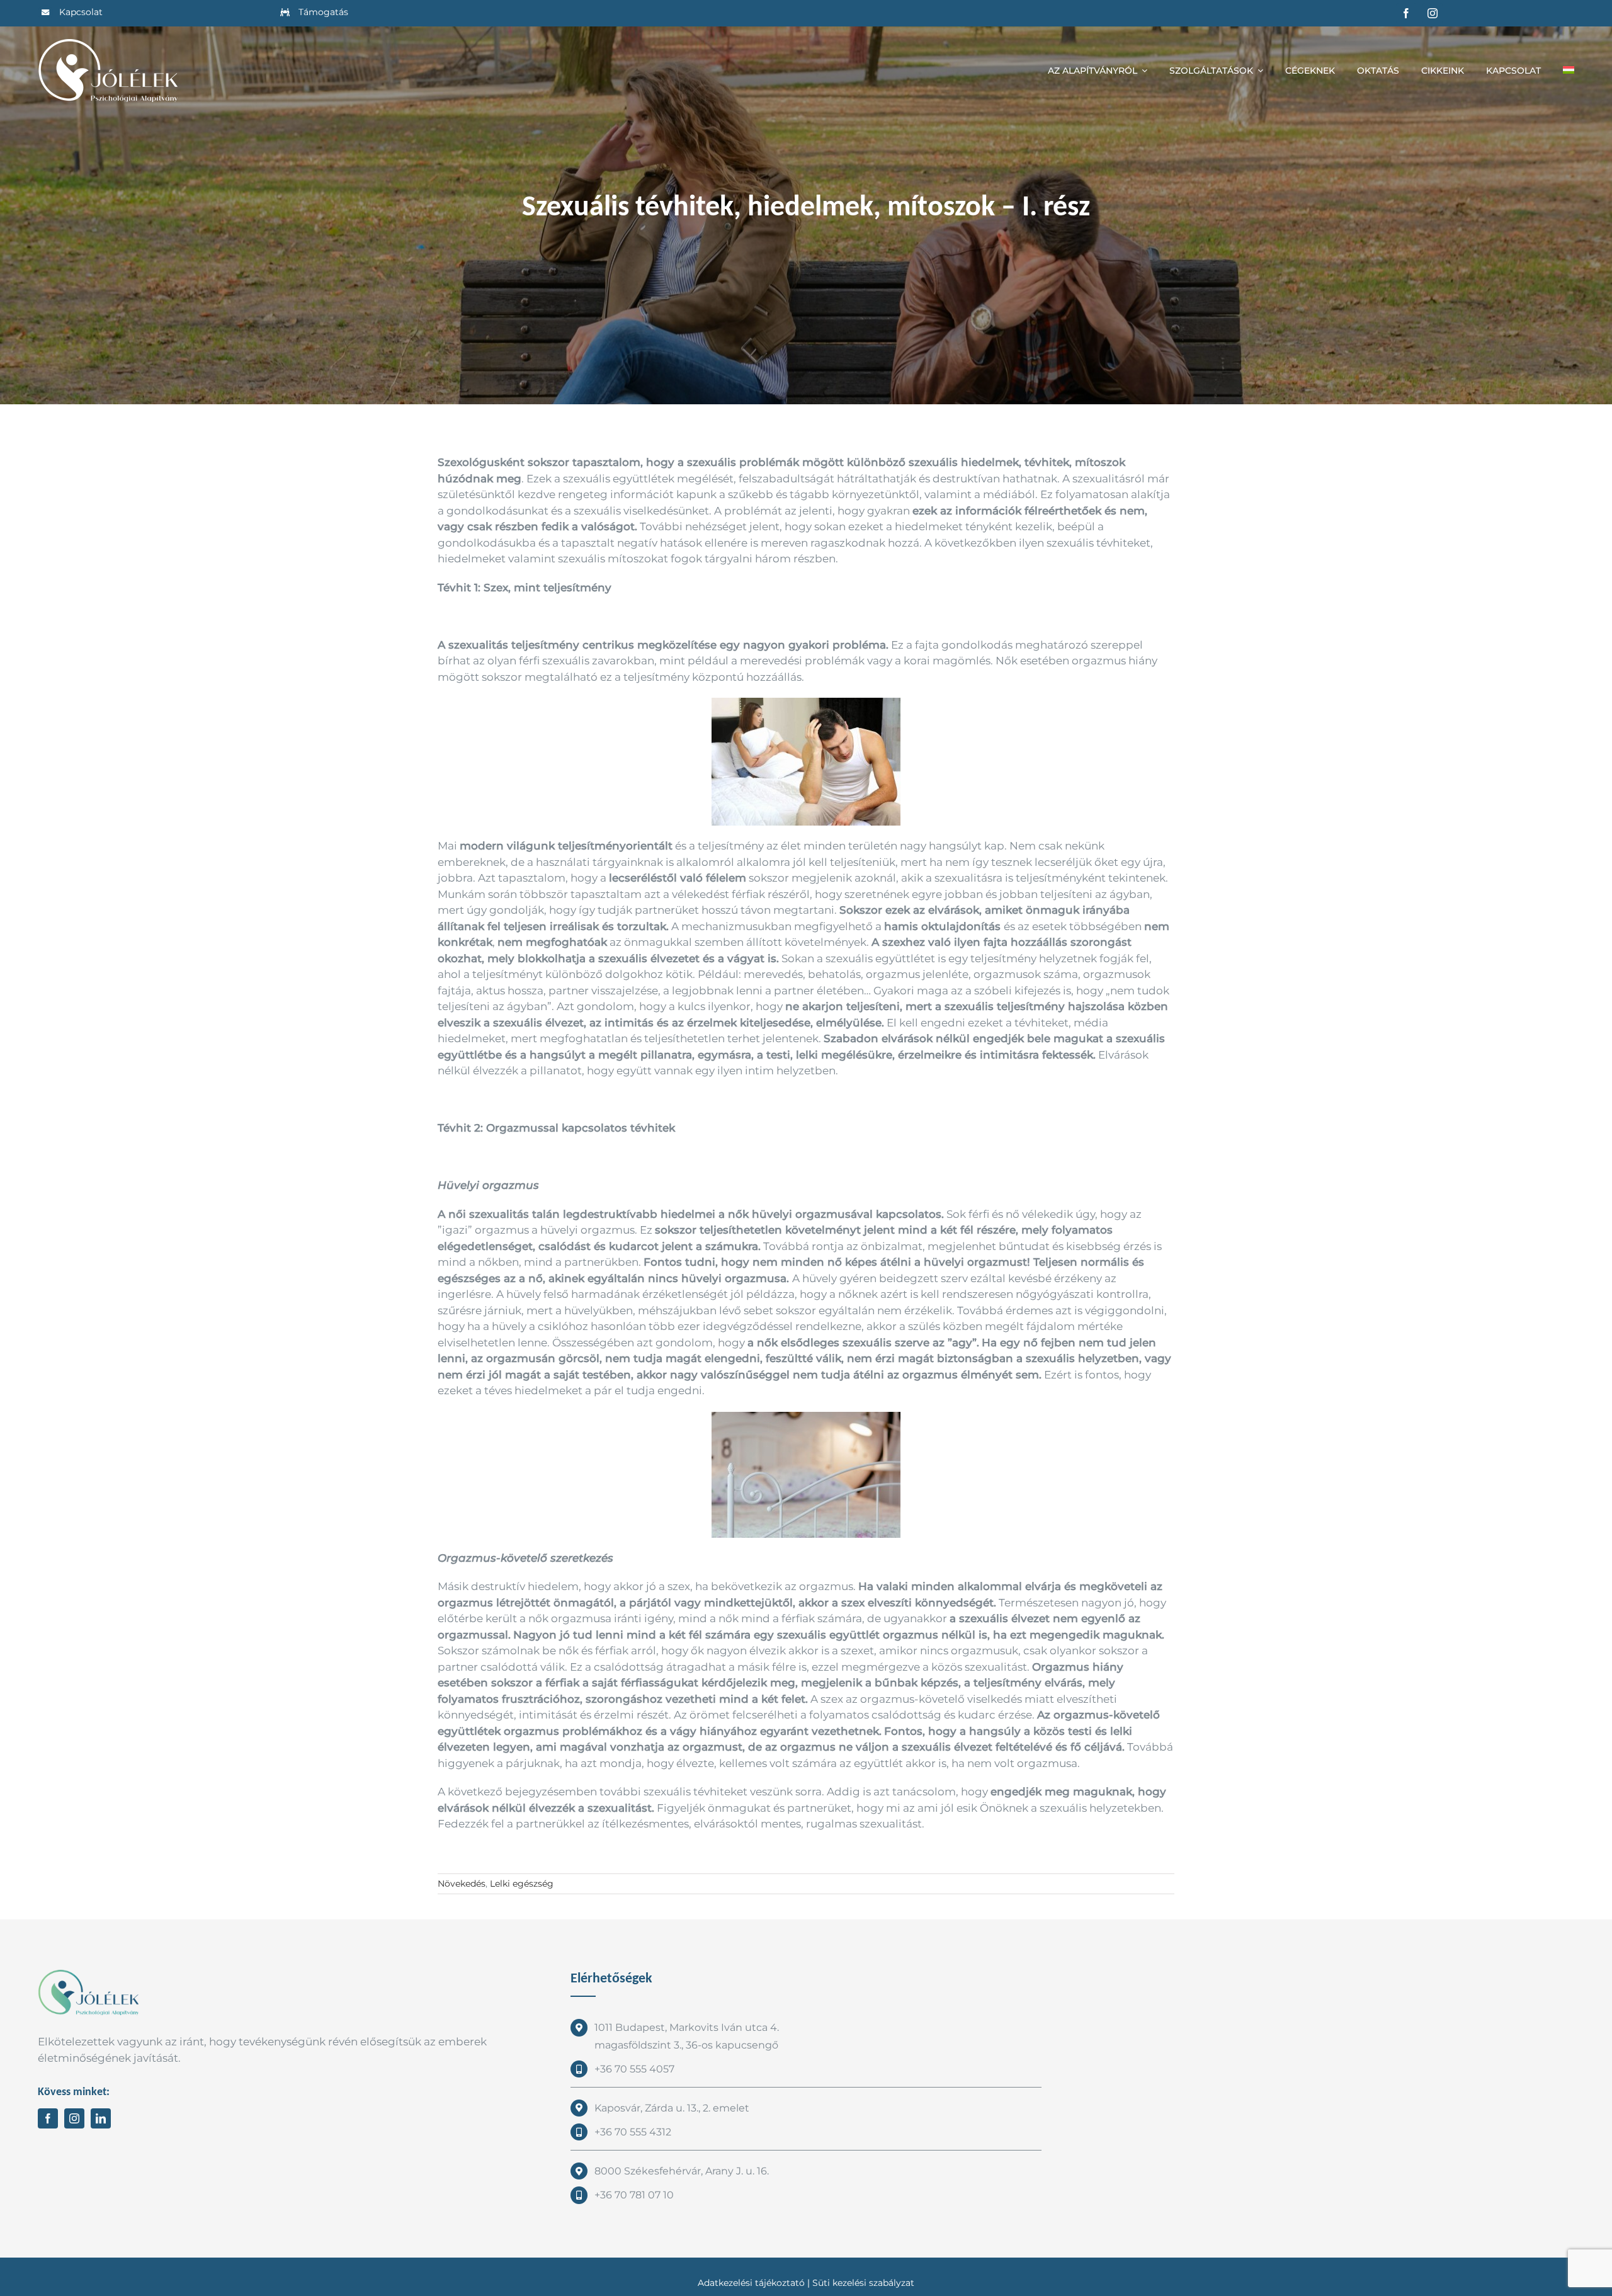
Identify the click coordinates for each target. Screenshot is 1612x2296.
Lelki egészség (522, 1884)
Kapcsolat (81, 12)
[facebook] (1406, 13)
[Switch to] (1569, 71)
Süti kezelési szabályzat (863, 2283)
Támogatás (323, 12)
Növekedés (462, 1884)
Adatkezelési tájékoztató (751, 2283)
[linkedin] (101, 2118)
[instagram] (1433, 13)
